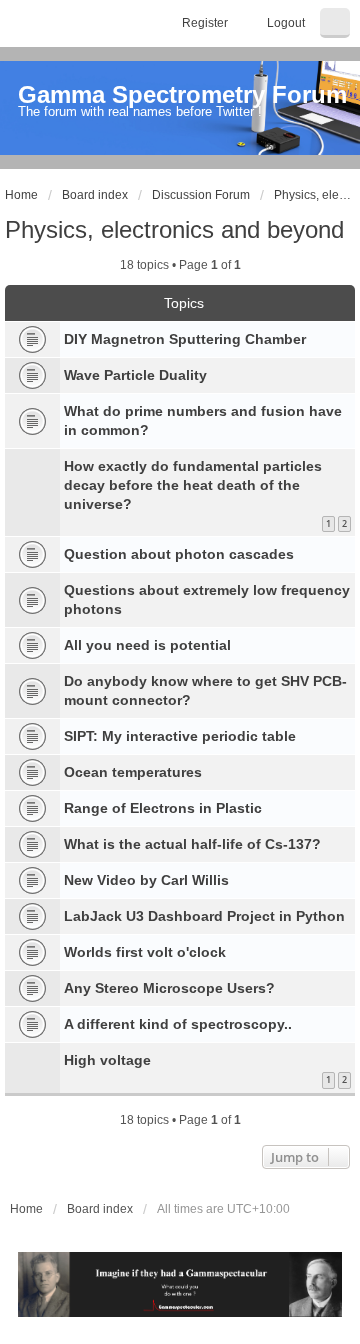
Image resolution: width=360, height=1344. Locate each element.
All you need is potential (147, 645)
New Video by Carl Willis (146, 880)
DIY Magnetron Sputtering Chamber (185, 339)
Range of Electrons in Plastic (163, 808)
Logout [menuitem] (286, 23)
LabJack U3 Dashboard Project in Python (204, 916)
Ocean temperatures (133, 772)
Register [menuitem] (205, 23)
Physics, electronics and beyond (174, 229)
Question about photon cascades (179, 554)
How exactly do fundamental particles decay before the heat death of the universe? (193, 485)
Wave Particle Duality (135, 375)
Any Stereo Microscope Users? (169, 988)
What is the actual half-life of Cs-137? (192, 844)
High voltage (107, 1060)
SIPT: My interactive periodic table (180, 736)
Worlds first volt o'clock (145, 952)
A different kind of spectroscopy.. (178, 1024)
